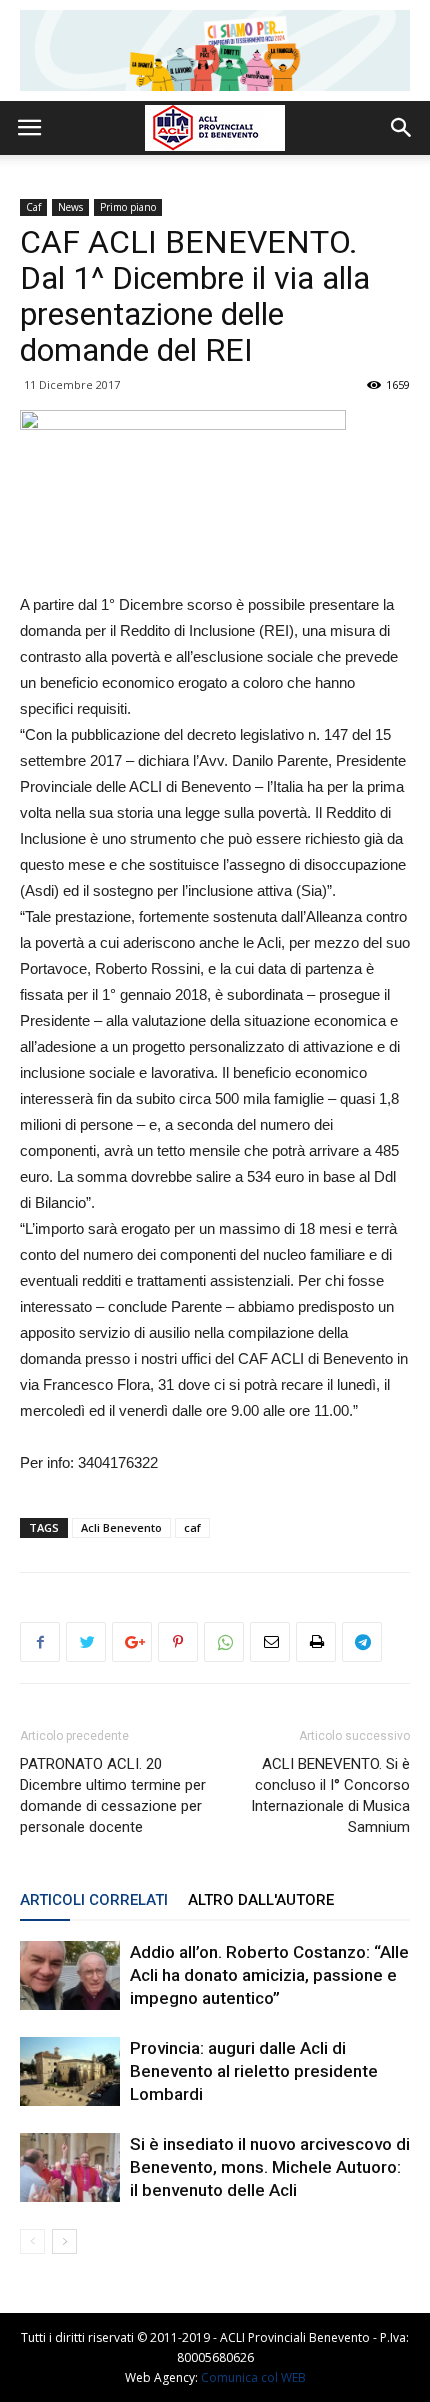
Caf (33, 207)
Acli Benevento (121, 1527)
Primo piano (128, 207)
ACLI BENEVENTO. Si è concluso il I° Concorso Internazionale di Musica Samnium (330, 1795)
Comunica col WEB (253, 2377)
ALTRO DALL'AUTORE (261, 1900)
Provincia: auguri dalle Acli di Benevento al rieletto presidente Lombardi (254, 2071)
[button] (402, 128)
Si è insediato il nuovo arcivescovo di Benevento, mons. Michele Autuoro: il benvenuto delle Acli (270, 2167)
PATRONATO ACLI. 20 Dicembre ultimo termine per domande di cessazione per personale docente (113, 1795)
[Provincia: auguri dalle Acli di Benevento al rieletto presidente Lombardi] (70, 2071)
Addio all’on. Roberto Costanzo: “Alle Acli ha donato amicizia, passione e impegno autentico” (269, 1975)
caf (192, 1527)
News (70, 207)
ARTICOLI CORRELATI (94, 1900)
